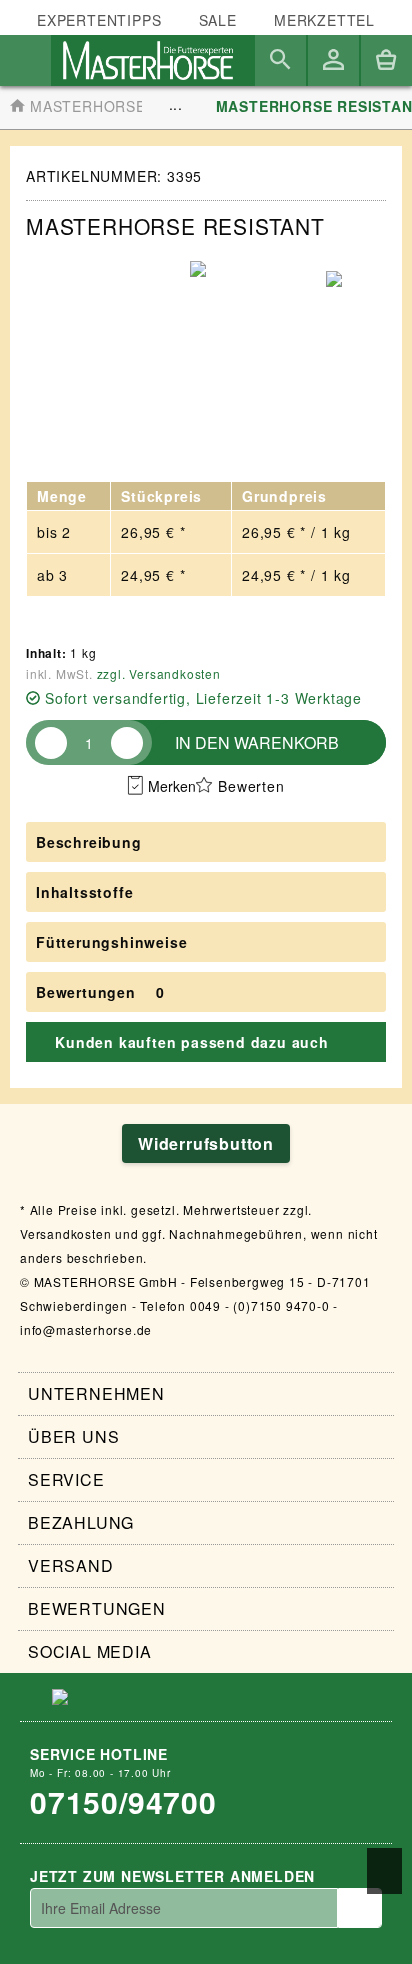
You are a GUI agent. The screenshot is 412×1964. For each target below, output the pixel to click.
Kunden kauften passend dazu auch (192, 1042)
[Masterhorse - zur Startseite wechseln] (148, 60)
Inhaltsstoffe (84, 892)
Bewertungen (86, 992)
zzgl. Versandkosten (159, 673)
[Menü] (25, 60)
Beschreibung (89, 842)
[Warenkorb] (386, 60)
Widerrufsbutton (206, 1143)
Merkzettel (324, 20)
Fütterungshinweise (111, 942)
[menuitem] (324, 20)
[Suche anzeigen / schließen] (280, 60)
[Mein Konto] (333, 60)
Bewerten (251, 786)
